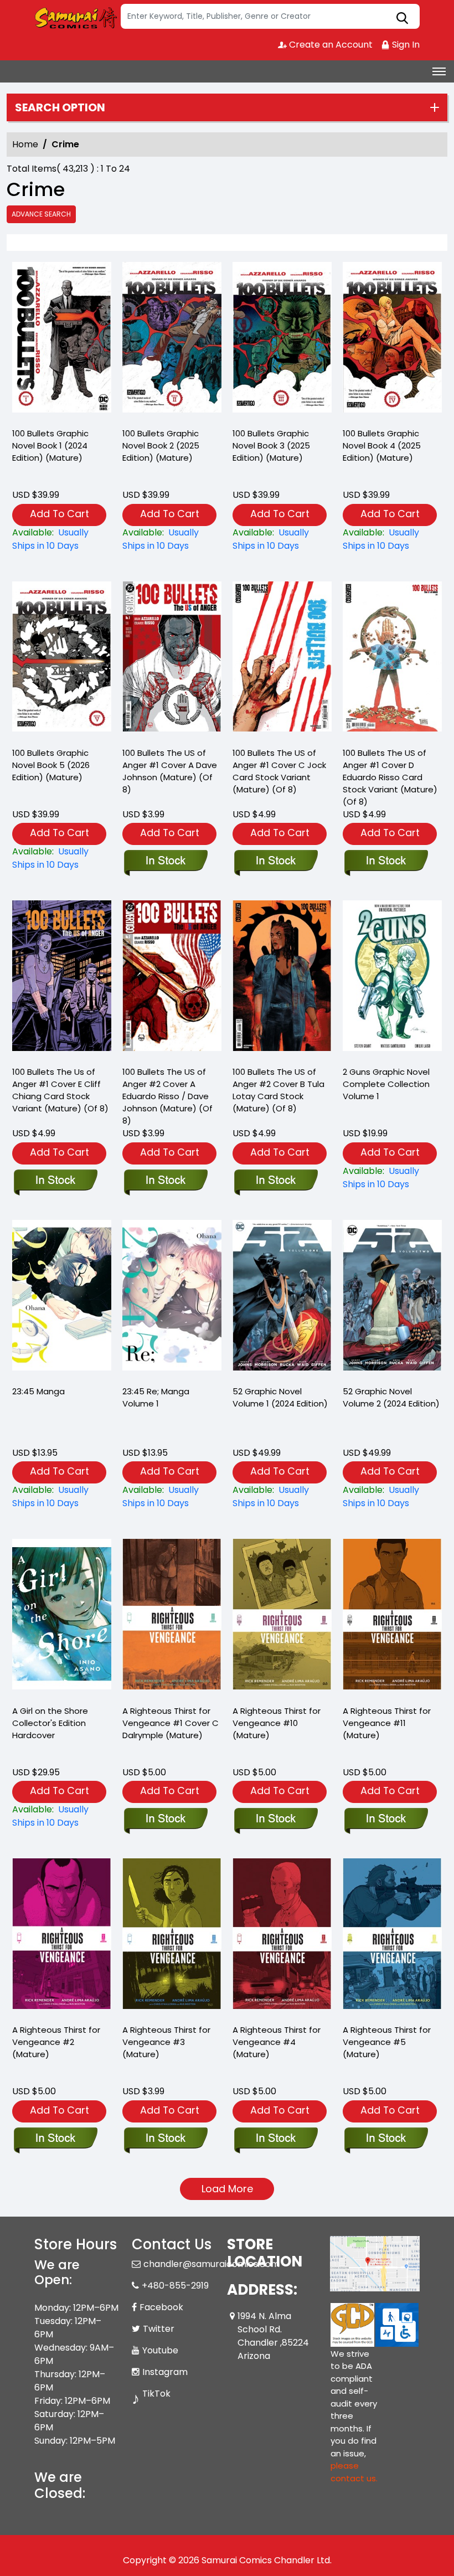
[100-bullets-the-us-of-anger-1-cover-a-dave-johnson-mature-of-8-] (172, 660)
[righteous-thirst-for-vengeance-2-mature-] (62, 1936)
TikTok (156, 2394)
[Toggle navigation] (439, 71)
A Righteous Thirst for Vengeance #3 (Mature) (166, 2042)
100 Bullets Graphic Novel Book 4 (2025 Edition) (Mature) (382, 445)
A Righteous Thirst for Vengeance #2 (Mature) (56, 2042)
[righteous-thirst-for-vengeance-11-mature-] (392, 1617)
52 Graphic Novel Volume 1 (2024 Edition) (280, 1397)
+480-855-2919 (175, 2286)
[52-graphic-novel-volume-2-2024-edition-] (392, 1298)
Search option (60, 107)
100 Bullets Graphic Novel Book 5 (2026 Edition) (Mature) (51, 765)
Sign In (405, 45)
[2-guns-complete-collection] (392, 978)
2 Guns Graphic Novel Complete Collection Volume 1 (386, 1084)
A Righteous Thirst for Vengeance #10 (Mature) (277, 1723)
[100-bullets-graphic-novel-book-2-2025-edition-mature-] (172, 340)
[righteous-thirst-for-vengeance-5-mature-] (392, 1936)
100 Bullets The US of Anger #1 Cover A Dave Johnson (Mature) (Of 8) (170, 771)
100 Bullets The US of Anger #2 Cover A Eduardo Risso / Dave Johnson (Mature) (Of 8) (167, 1096)
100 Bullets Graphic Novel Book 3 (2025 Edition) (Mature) (271, 445)
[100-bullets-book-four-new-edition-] (392, 340)
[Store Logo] (76, 17)
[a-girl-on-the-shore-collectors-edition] (62, 1617)
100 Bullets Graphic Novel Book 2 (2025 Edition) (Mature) (161, 445)
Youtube (160, 2350)
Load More (227, 2189)
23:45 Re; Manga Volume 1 (156, 1397)
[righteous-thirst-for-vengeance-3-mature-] (172, 1936)
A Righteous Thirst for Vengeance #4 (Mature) (277, 2042)
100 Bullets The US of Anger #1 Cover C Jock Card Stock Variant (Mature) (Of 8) (279, 771)
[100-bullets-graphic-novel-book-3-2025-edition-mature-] (282, 340)
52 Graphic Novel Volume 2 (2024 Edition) (391, 1397)
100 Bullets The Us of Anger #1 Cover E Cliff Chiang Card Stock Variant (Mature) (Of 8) (60, 1090)
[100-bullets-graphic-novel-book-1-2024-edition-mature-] (62, 340)
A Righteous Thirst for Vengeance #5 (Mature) (387, 2042)
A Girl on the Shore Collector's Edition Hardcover (50, 1723)
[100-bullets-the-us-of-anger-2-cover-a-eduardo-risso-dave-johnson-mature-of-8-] (172, 978)
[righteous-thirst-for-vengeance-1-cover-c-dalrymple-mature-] (172, 1617)
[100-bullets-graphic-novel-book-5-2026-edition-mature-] (62, 660)
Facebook (161, 2307)
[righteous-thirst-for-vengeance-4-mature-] (282, 1936)
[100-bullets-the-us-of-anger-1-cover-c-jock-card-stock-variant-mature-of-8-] (282, 660)
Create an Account (330, 45)
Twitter (159, 2329)
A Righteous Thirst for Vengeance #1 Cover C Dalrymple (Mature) (171, 1723)
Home (25, 144)
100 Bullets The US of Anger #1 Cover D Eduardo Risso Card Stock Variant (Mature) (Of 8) (390, 777)
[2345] (62, 1298)
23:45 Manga (38, 1391)
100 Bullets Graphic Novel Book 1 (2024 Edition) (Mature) (50, 445)
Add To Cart (60, 514)
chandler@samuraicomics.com (211, 2264)
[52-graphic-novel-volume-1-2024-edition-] (282, 1298)
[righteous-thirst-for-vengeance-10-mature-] (282, 1617)
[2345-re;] (172, 1298)
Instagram (165, 2372)
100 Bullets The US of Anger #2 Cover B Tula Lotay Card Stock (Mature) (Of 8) (278, 1090)
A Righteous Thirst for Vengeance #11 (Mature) (387, 1723)
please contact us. (354, 2472)
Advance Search (41, 214)
